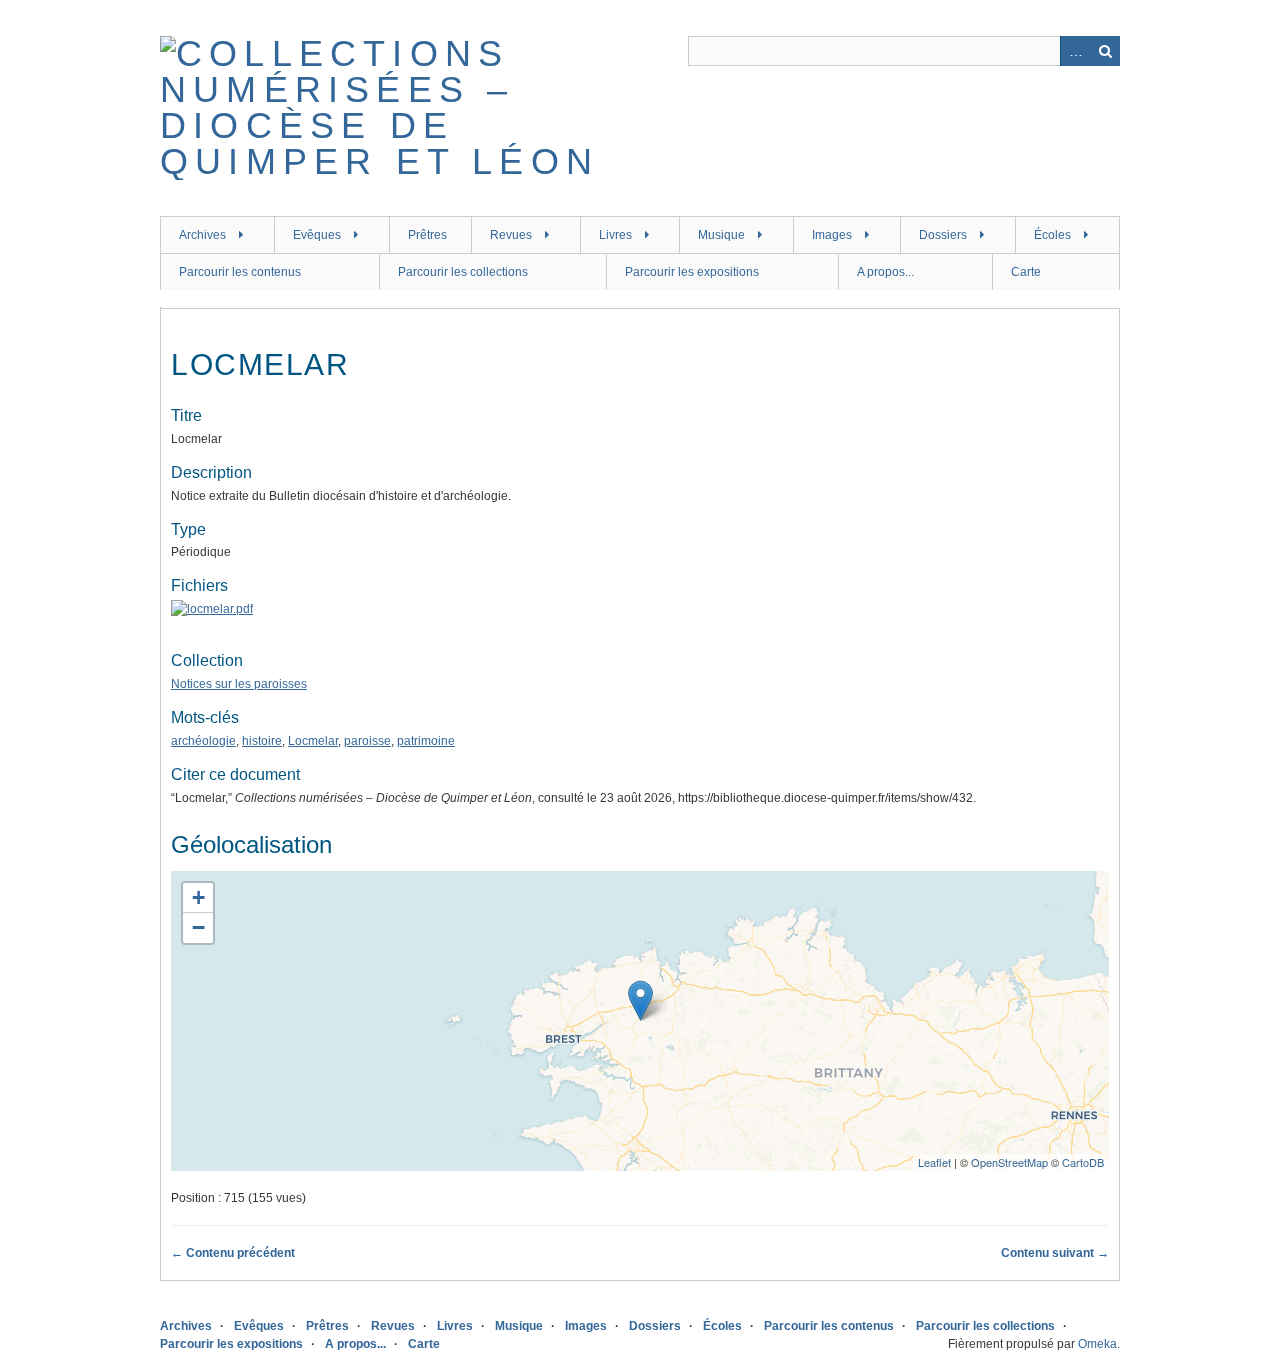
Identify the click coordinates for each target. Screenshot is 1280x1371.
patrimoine (426, 741)
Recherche (1105, 51)
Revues (511, 235)
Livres (615, 235)
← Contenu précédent (233, 1253)
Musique (721, 235)
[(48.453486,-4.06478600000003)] (640, 1000)
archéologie (203, 741)
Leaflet (934, 1162)
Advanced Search (1075, 51)
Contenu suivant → (1055, 1253)
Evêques (317, 235)
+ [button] (198, 897)
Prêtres (427, 235)
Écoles (1052, 235)
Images (832, 235)
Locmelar (313, 741)
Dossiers (943, 235)
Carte (1026, 272)
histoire (262, 741)
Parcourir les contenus (240, 272)
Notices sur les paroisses (239, 684)
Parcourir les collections (463, 272)
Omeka (1097, 1344)
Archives (202, 235)
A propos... (885, 272)
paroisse (367, 741)
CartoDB (1083, 1162)
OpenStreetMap (1009, 1162)
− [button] (198, 927)
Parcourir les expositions (692, 272)
